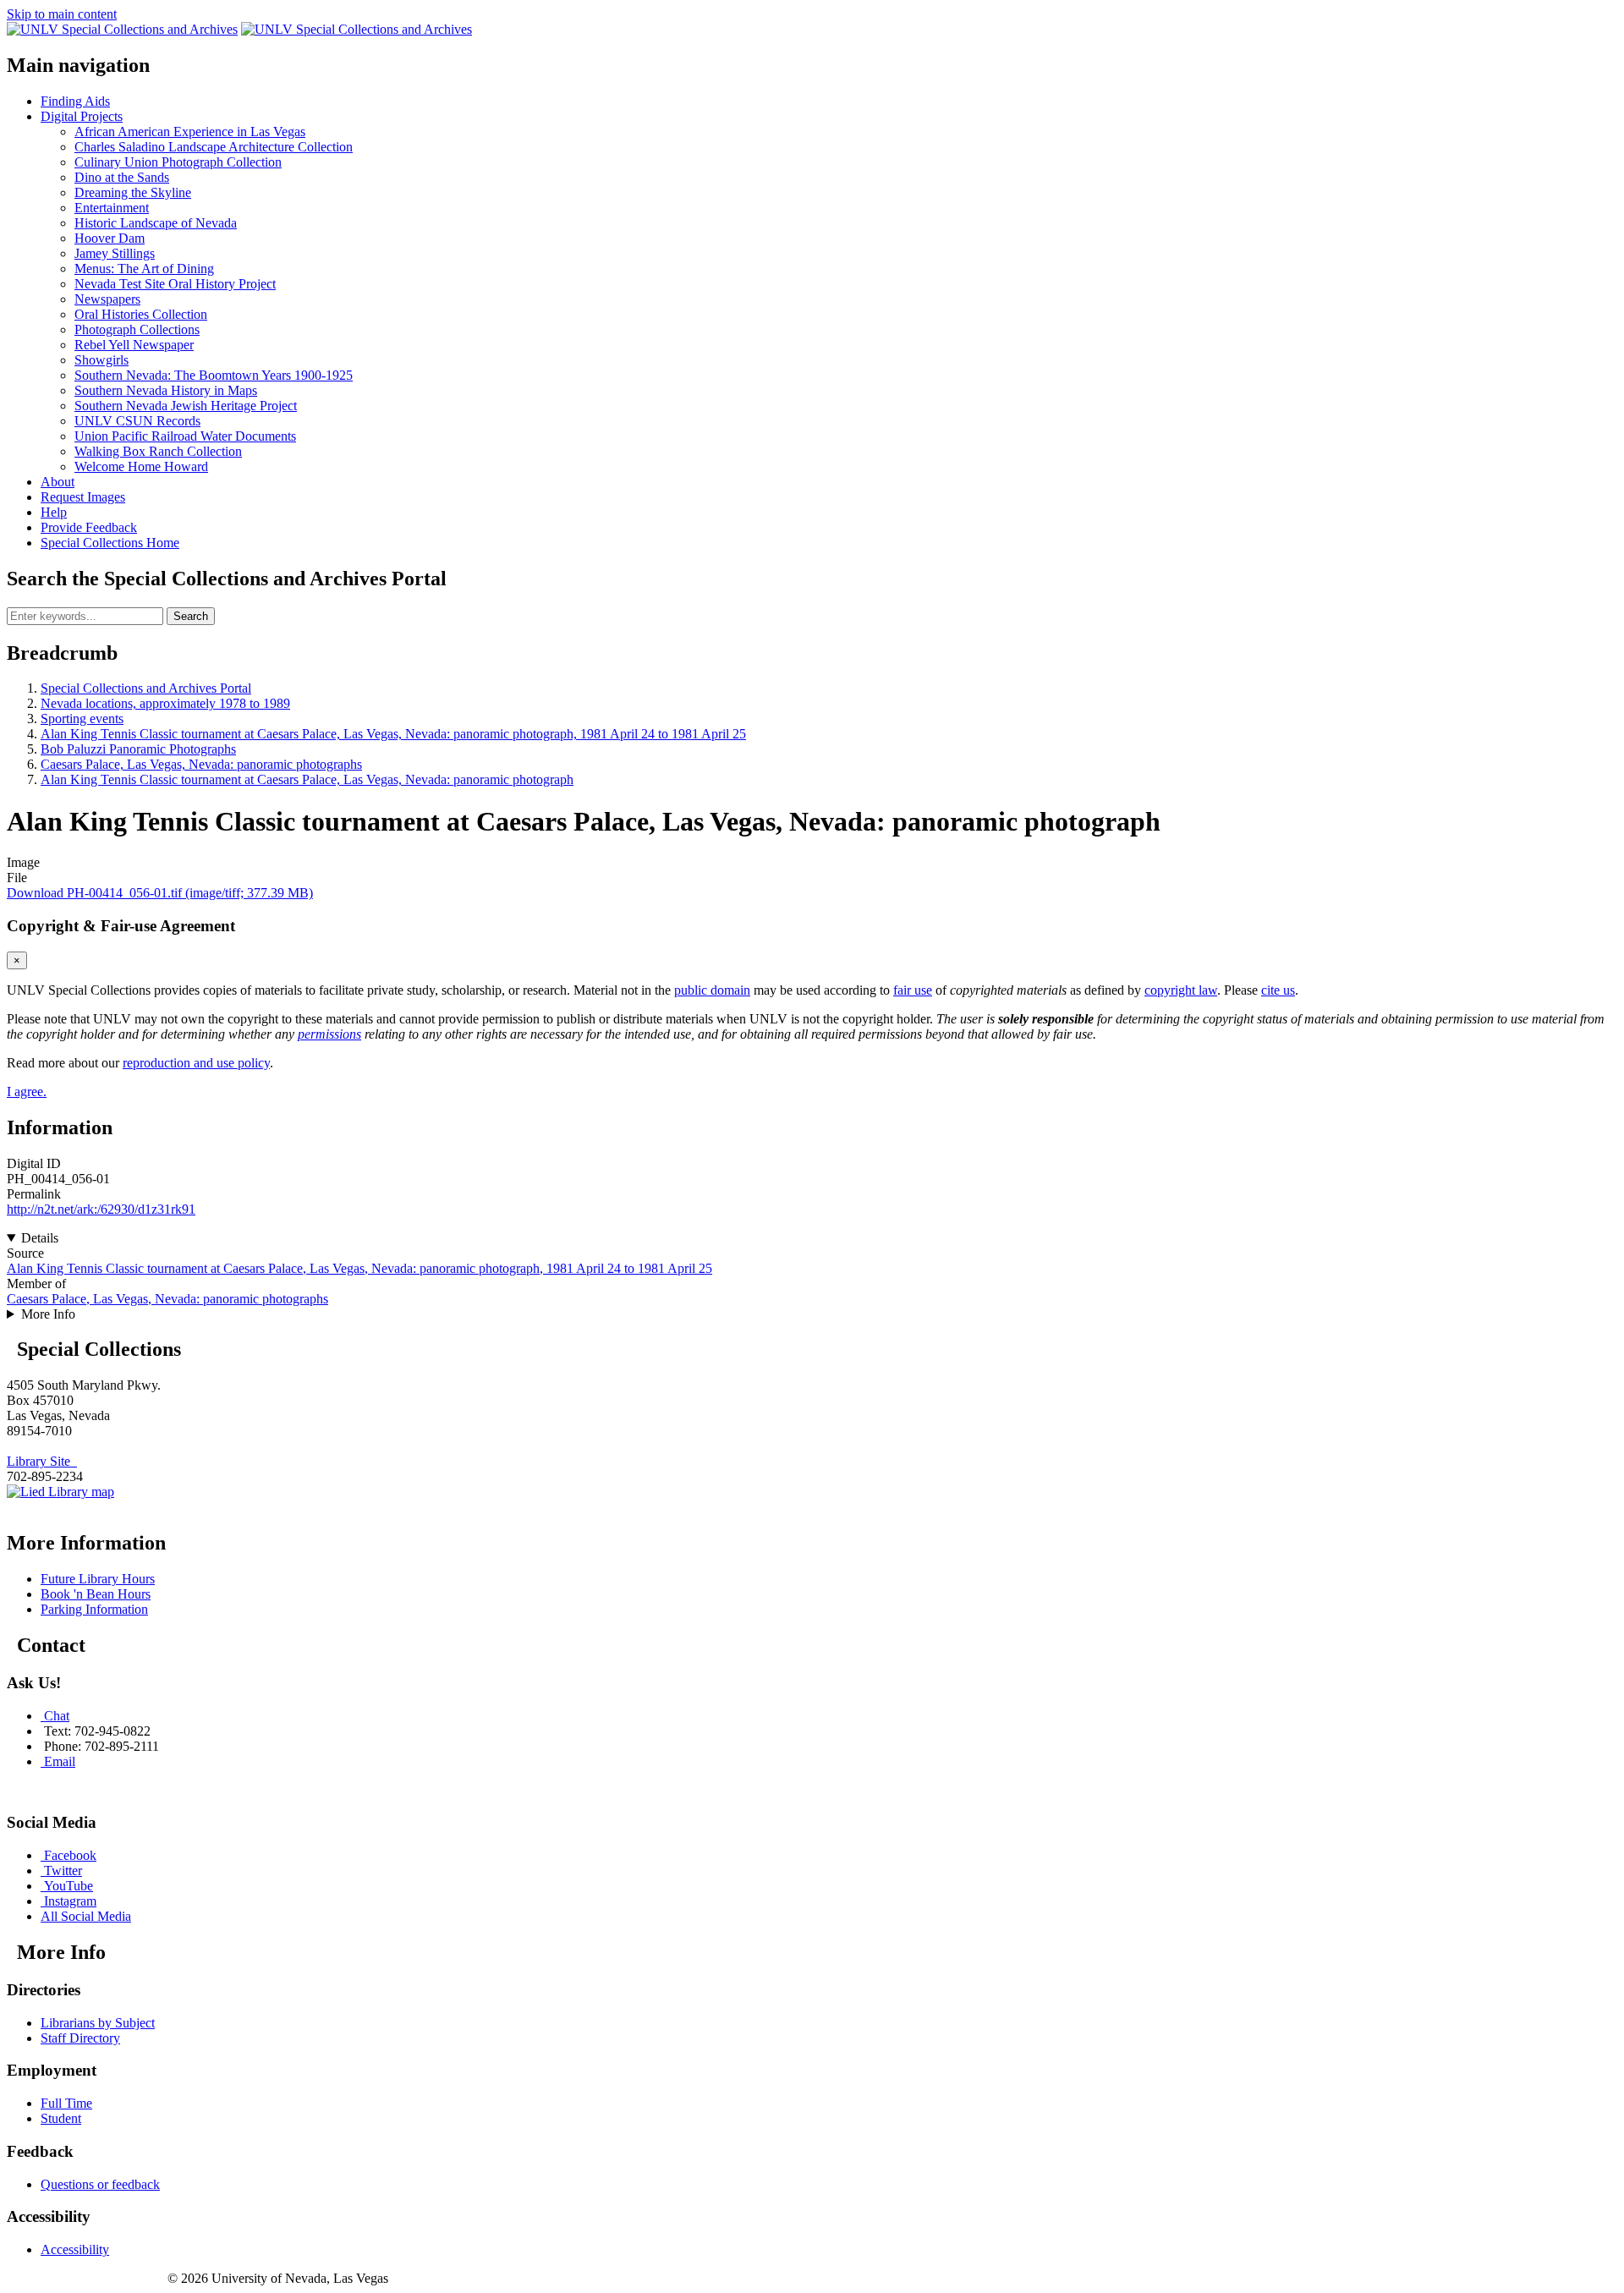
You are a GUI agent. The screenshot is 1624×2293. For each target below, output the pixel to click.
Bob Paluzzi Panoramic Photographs (138, 749)
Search (191, 616)
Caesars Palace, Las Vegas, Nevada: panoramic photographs (201, 764)
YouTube (69, 1886)
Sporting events (82, 719)
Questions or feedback (100, 2184)
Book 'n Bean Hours (96, 1594)
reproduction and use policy (196, 1063)
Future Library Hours (98, 1579)
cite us (1278, 990)
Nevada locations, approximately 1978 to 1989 (165, 703)
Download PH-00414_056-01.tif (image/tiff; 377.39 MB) (160, 893)
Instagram (70, 1901)
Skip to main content (62, 14)
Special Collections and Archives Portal (146, 688)
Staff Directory (80, 2038)
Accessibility (75, 2249)
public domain (712, 990)
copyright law (1181, 990)
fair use (913, 990)
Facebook (70, 1855)
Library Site (42, 1461)
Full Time (66, 2103)
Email (60, 1761)
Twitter (63, 1871)
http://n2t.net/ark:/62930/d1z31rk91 (101, 1209)
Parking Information (94, 1609)
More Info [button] (48, 1314)
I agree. (27, 1092)
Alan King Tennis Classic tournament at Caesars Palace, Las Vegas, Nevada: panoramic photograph (307, 779)
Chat (57, 1716)
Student (61, 2118)
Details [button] (40, 1238)
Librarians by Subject (98, 2023)
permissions (329, 1034)
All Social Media (86, 1916)
